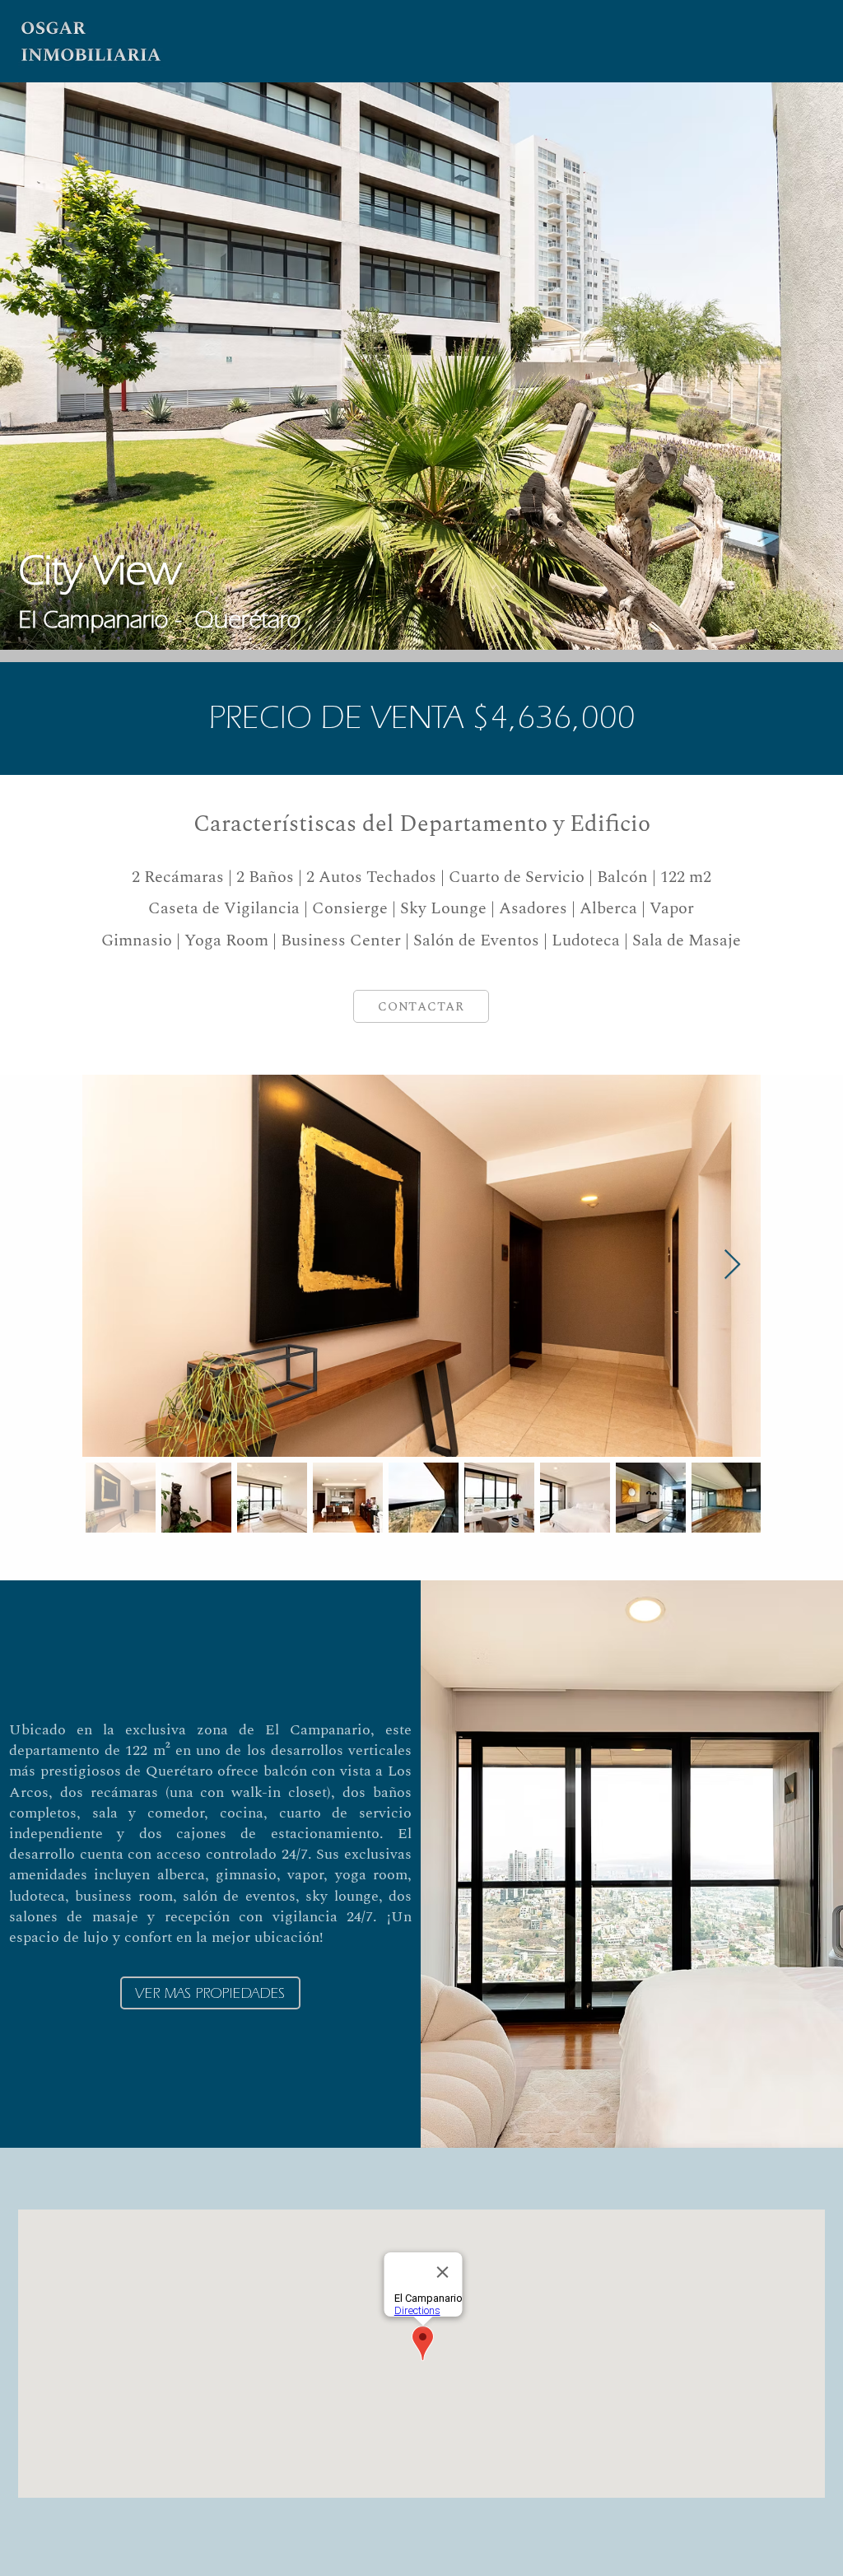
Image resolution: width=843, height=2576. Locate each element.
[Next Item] (732, 1265)
